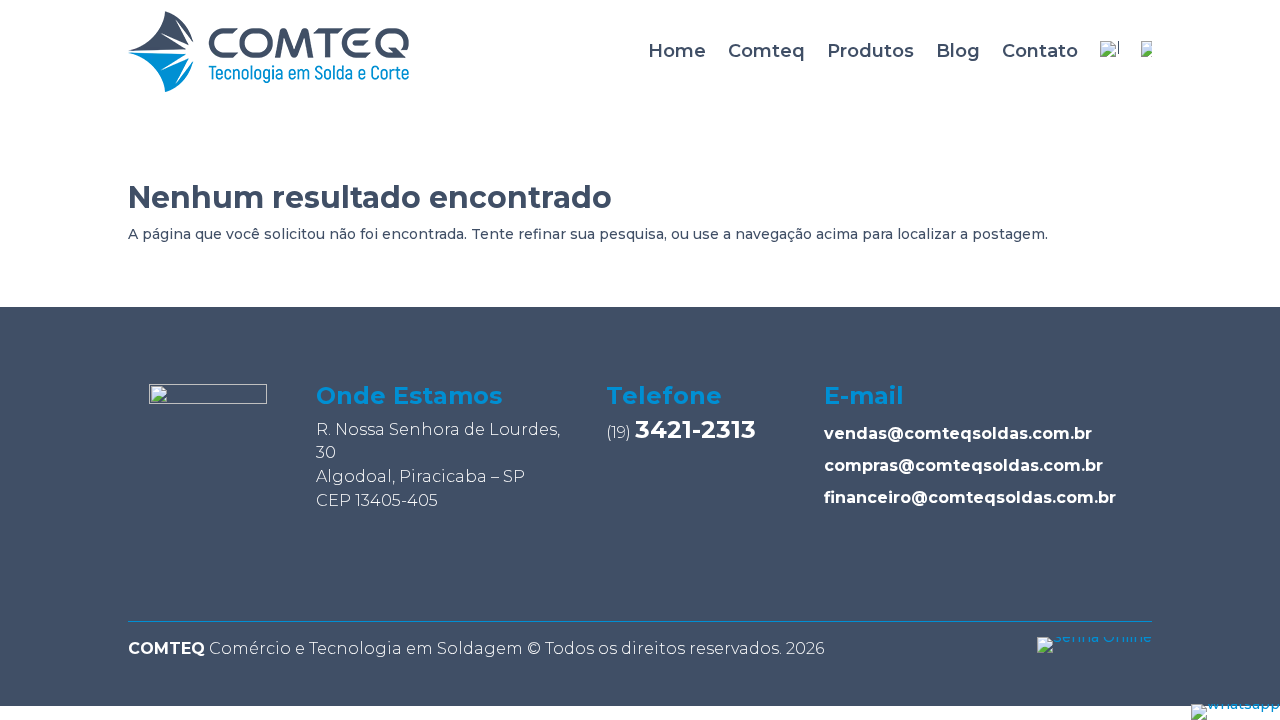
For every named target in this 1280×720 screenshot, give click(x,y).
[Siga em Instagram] (180, 564)
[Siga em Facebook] (234, 564)
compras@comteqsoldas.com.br (963, 465)
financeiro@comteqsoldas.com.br (970, 497)
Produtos (870, 51)
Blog (958, 51)
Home (677, 51)
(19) (681, 432)
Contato (1040, 51)
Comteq (766, 51)
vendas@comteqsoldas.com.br (958, 433)
